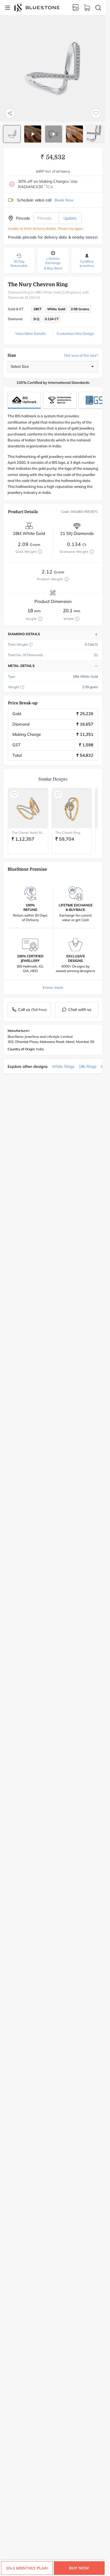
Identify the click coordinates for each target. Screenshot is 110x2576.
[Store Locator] (76, 8)
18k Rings (88, 1066)
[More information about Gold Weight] (40, 552)
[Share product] (10, 113)
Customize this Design (75, 333)
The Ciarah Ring (68, 833)
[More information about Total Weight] (31, 645)
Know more (53, 987)
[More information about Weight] (22, 687)
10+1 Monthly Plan (27, 2568)
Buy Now (79, 2568)
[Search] (98, 8)
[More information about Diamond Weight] (92, 552)
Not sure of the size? (81, 355)
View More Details (30, 333)
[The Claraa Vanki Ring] (28, 808)
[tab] (12, 134)
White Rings (63, 1066)
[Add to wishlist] (96, 113)
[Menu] (8, 8)
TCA (49, 187)
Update (70, 218)
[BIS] (24, 400)
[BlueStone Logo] (37, 8)
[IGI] (60, 400)
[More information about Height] (40, 619)
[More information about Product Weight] (67, 579)
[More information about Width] (77, 619)
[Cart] (87, 8)
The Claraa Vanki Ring (28, 833)
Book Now (64, 200)
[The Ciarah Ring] (72, 808)
